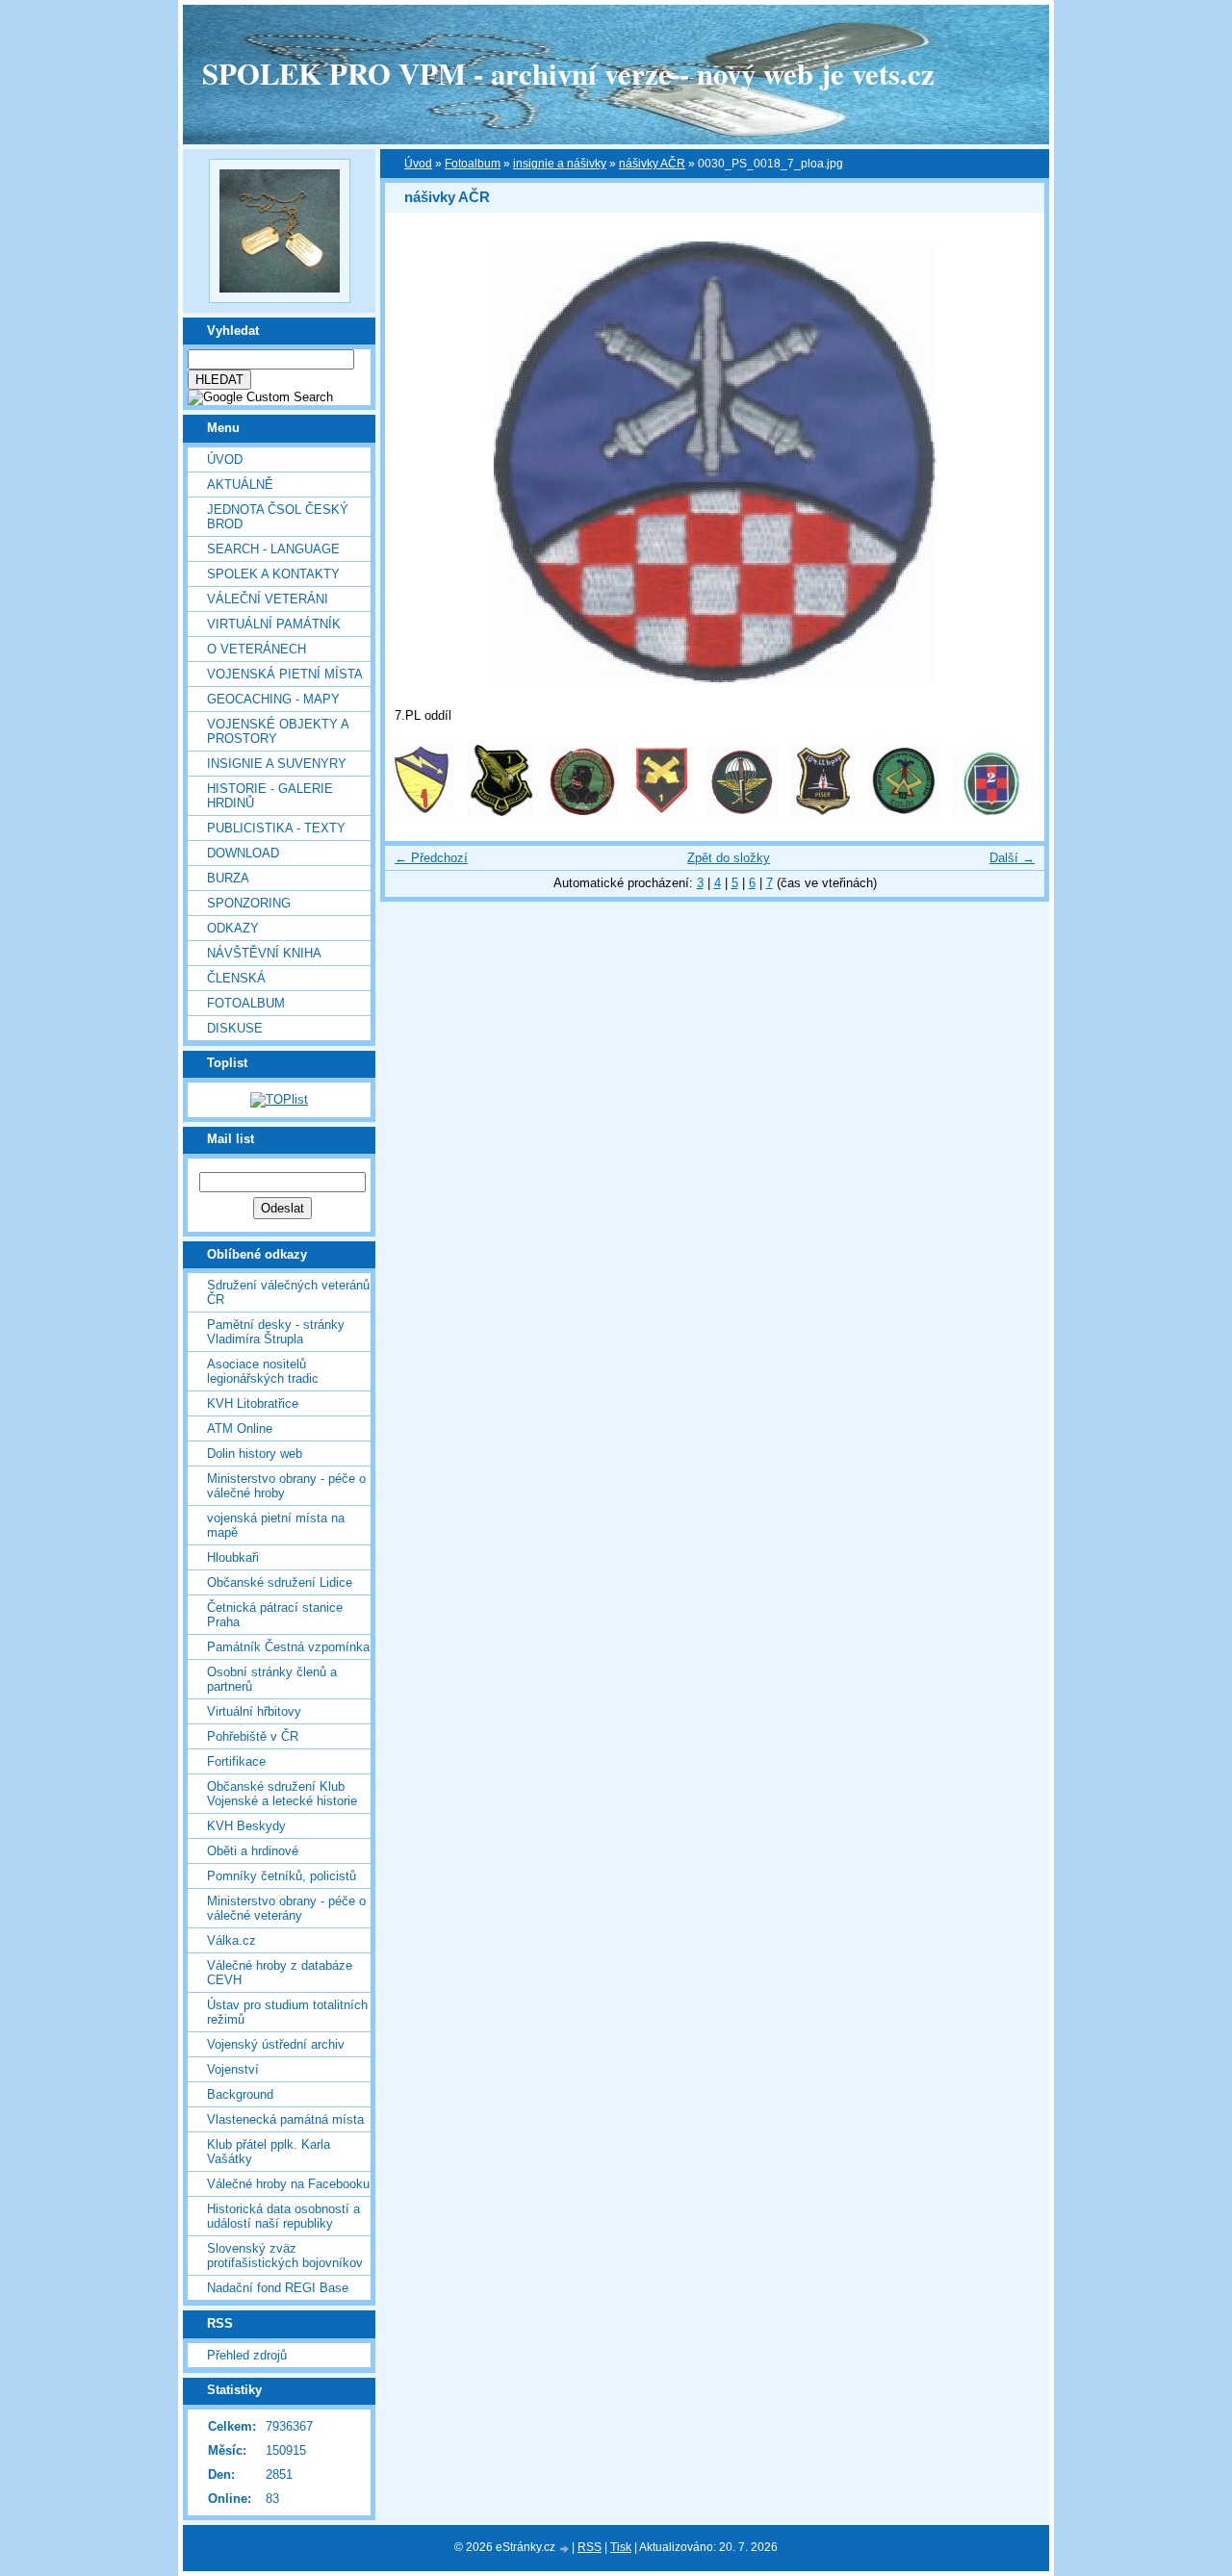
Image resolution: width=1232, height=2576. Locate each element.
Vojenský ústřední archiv (276, 2044)
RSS (590, 2547)
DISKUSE (235, 1028)
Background (240, 2094)
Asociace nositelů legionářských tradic (263, 1371)
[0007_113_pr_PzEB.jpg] (903, 813)
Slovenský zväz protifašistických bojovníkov (285, 2256)
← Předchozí (431, 858)
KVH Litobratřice (253, 1403)
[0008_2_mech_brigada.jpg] (989, 813)
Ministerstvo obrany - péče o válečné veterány (286, 1908)
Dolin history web (255, 1454)
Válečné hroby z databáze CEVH (280, 1973)
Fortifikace (236, 1761)
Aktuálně (240, 485)
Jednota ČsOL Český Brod (278, 517)
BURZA (228, 878)
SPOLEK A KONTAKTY (273, 574)
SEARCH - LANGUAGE (273, 549)
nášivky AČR (652, 164)
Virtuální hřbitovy (254, 1711)
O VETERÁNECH (257, 649)
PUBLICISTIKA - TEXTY (276, 828)
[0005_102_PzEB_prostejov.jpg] (742, 813)
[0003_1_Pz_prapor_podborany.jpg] (582, 813)
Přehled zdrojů (247, 2355)
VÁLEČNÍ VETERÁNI (268, 599)
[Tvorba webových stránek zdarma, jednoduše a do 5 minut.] (565, 2549)
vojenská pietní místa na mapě (276, 1525)
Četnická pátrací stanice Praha (275, 1615)
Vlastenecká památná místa (285, 2119)
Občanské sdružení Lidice (280, 1582)
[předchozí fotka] (416, 463)
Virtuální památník (274, 624)
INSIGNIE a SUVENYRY (277, 764)
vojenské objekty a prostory (278, 731)
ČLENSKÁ (236, 978)
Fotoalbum (246, 1003)
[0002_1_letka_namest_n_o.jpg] (500, 813)
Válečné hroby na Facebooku (288, 2184)
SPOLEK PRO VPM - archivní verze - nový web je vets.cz (568, 73)
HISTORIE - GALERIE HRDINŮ (270, 796)
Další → (1012, 858)
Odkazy (233, 928)
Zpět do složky (729, 858)
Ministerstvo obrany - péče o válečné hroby (286, 1486)
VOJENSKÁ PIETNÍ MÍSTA (285, 674)
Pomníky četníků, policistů (282, 1876)
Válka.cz (231, 1940)
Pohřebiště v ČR (253, 1736)
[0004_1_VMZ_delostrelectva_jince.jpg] (662, 813)
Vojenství (233, 2069)
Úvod (225, 459)
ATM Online (240, 1428)
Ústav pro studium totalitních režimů (287, 2012)
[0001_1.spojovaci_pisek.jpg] (422, 813)
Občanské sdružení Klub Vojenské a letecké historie (282, 1794)
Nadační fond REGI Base (278, 2288)
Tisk (621, 2547)
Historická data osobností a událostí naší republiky (283, 2216)
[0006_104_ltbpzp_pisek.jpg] (822, 813)
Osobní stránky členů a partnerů (272, 1679)
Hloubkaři (233, 1557)
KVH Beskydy (246, 1826)
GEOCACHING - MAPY (273, 699)
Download (243, 853)
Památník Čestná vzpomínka (288, 1647)
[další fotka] (1013, 463)
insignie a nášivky (560, 164)
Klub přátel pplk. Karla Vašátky (269, 2152)
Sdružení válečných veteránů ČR (288, 1292)
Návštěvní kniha (264, 953)
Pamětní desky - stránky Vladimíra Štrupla (276, 1332)
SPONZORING (249, 903)
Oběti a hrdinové (253, 1851)
